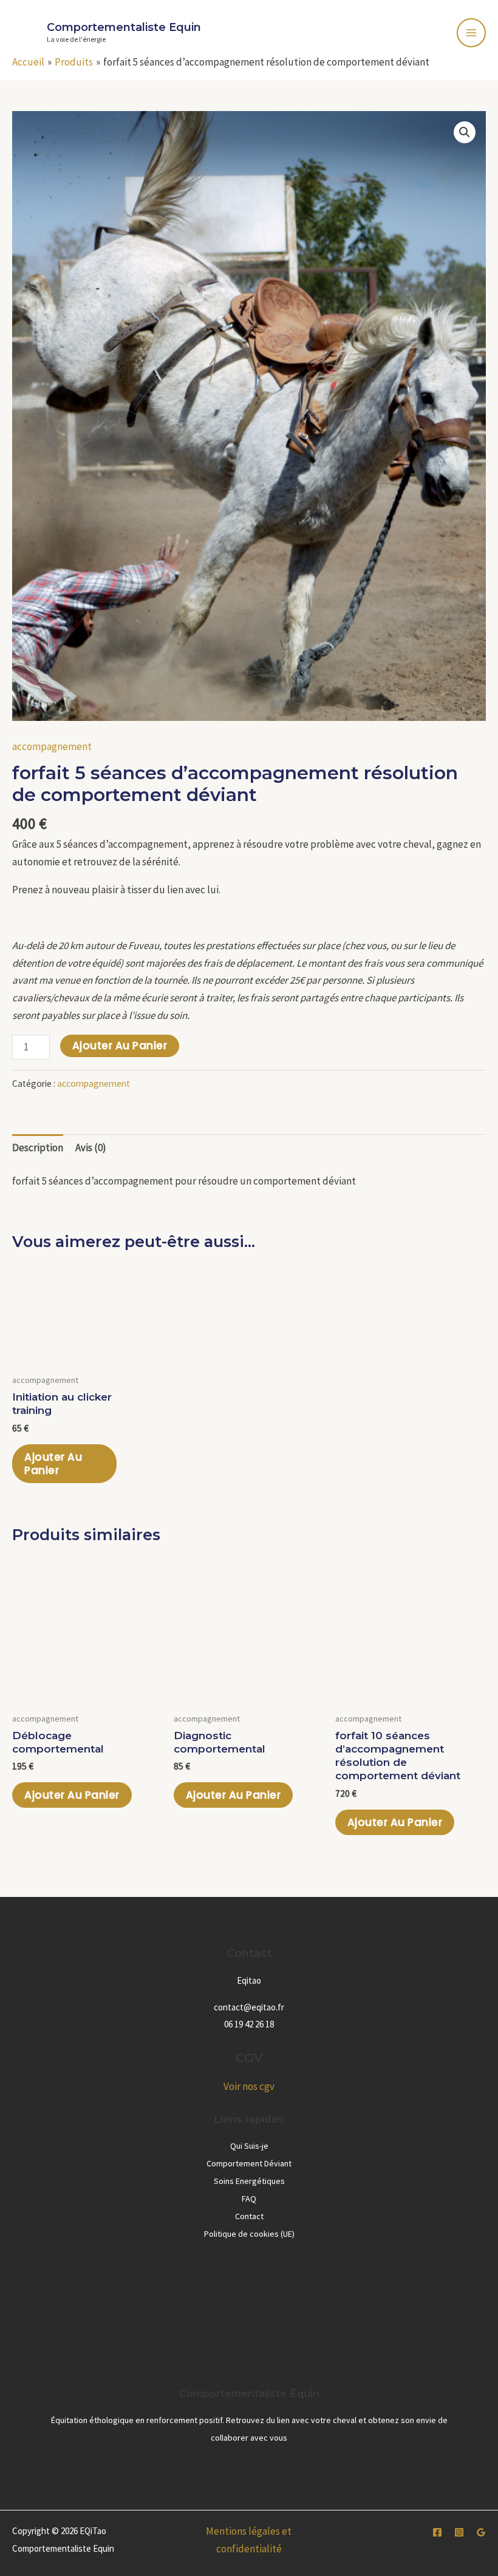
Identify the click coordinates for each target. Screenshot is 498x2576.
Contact (249, 2216)
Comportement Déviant (249, 2163)
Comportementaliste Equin (124, 27)
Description (38, 1148)
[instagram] (459, 2532)
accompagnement (52, 746)
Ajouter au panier (120, 1046)
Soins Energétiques (249, 2181)
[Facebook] (437, 2532)
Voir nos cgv (249, 2086)
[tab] (38, 1148)
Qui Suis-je (249, 2146)
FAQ (249, 2199)
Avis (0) (91, 1148)
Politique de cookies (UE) (249, 2234)
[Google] (481, 2532)
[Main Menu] (471, 33)
